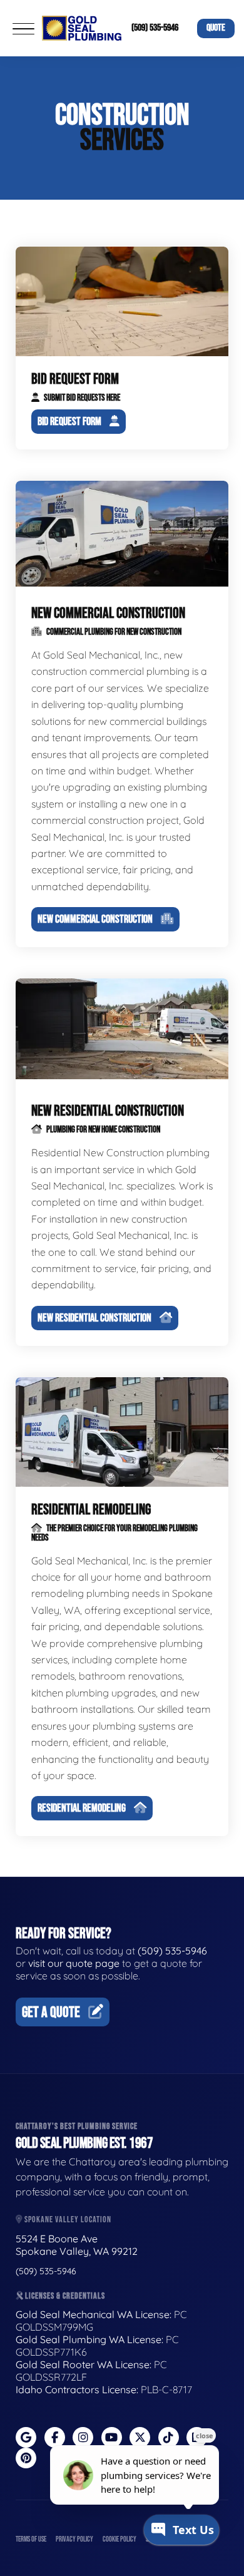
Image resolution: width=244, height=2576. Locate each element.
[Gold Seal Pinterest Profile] (26, 2458)
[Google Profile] (26, 2437)
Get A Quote (51, 2012)
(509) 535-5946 (155, 28)
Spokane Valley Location (67, 2219)
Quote (216, 28)
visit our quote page (74, 1963)
